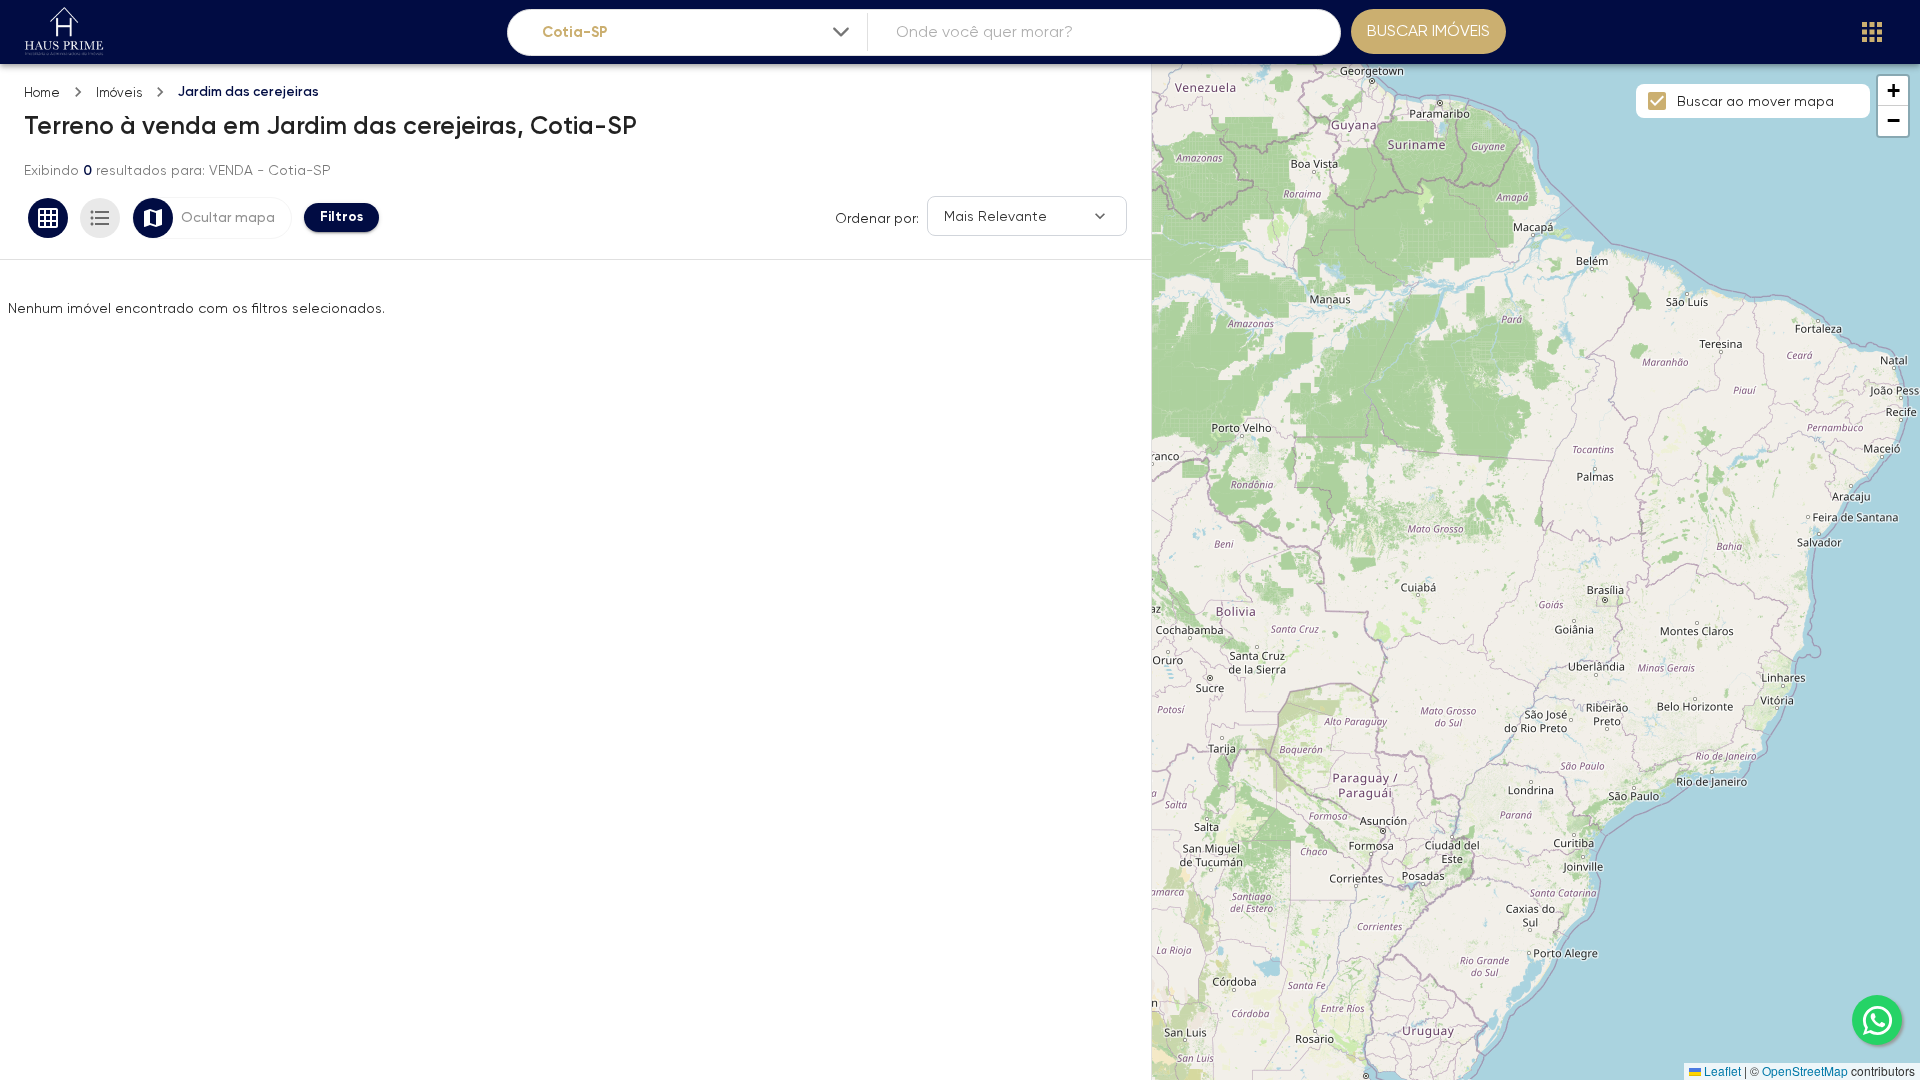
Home (42, 92)
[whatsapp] (1877, 1020)
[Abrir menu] (1872, 32)
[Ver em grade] (48, 218)
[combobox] (697, 32)
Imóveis (119, 92)
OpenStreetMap (1805, 1070)
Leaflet (1721, 1070)
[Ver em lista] (100, 218)
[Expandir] (841, 32)
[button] (1893, 91)
